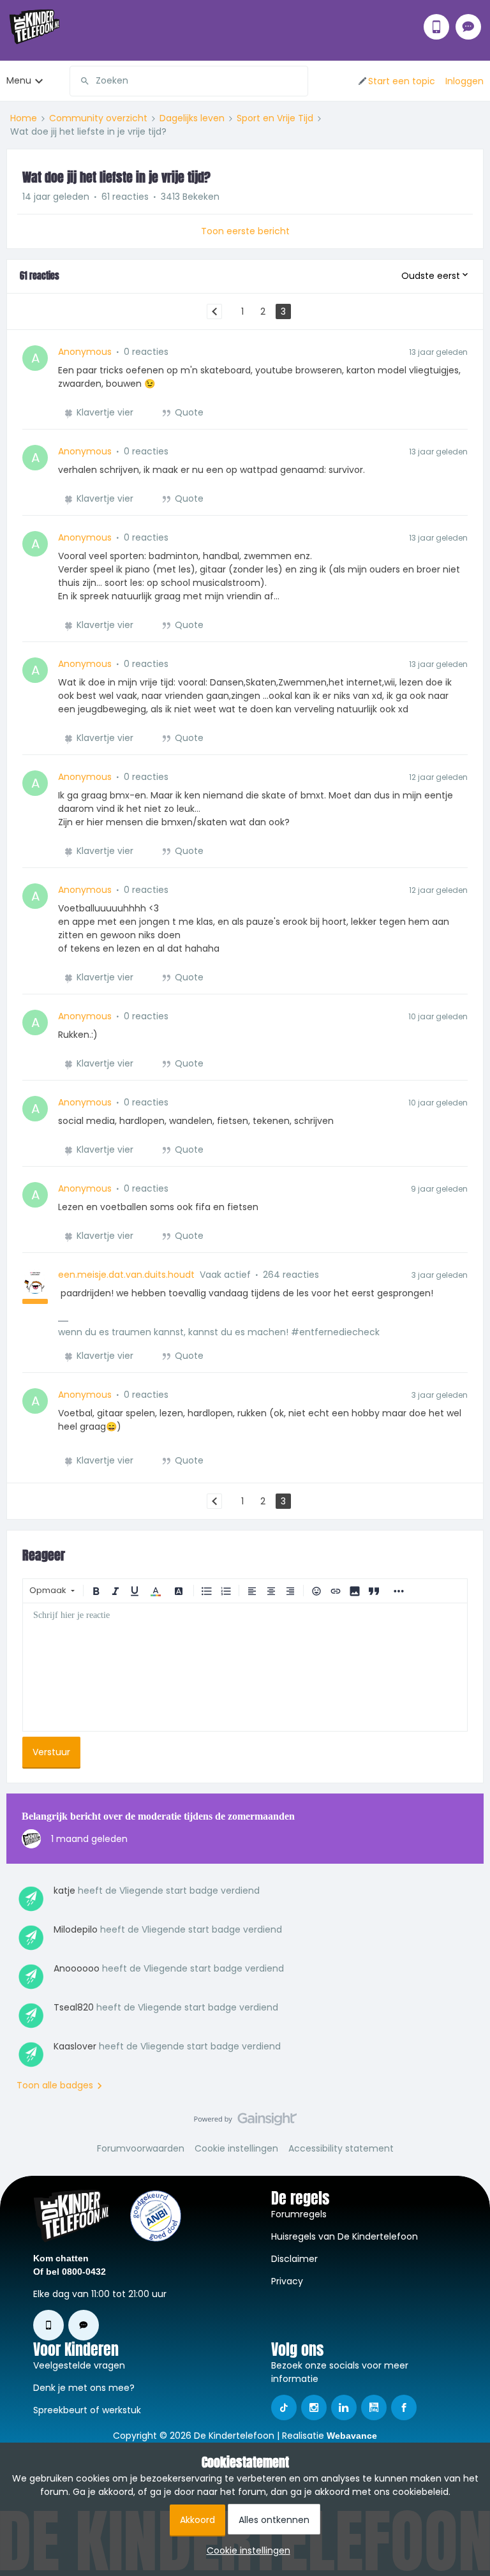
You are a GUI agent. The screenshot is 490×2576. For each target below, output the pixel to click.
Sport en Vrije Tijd (275, 118)
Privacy (287, 2281)
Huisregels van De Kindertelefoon (345, 2236)
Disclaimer (294, 2259)
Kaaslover (75, 2046)
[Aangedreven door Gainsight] (245, 2122)
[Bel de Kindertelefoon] (436, 27)
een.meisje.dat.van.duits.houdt (126, 1275)
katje (64, 1891)
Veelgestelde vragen (79, 2365)
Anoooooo (77, 1968)
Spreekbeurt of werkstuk (87, 2410)
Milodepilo (76, 1929)
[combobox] (189, 81)
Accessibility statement (341, 2148)
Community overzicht (98, 118)
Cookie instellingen (236, 2148)
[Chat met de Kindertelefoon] (468, 27)
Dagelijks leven (192, 118)
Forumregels (299, 2214)
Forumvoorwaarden (141, 2148)
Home (24, 118)
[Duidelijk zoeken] (298, 81)
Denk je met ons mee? (84, 2388)
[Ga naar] (80, 81)
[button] (396, 81)
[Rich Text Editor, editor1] (245, 1667)
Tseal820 (74, 2007)
